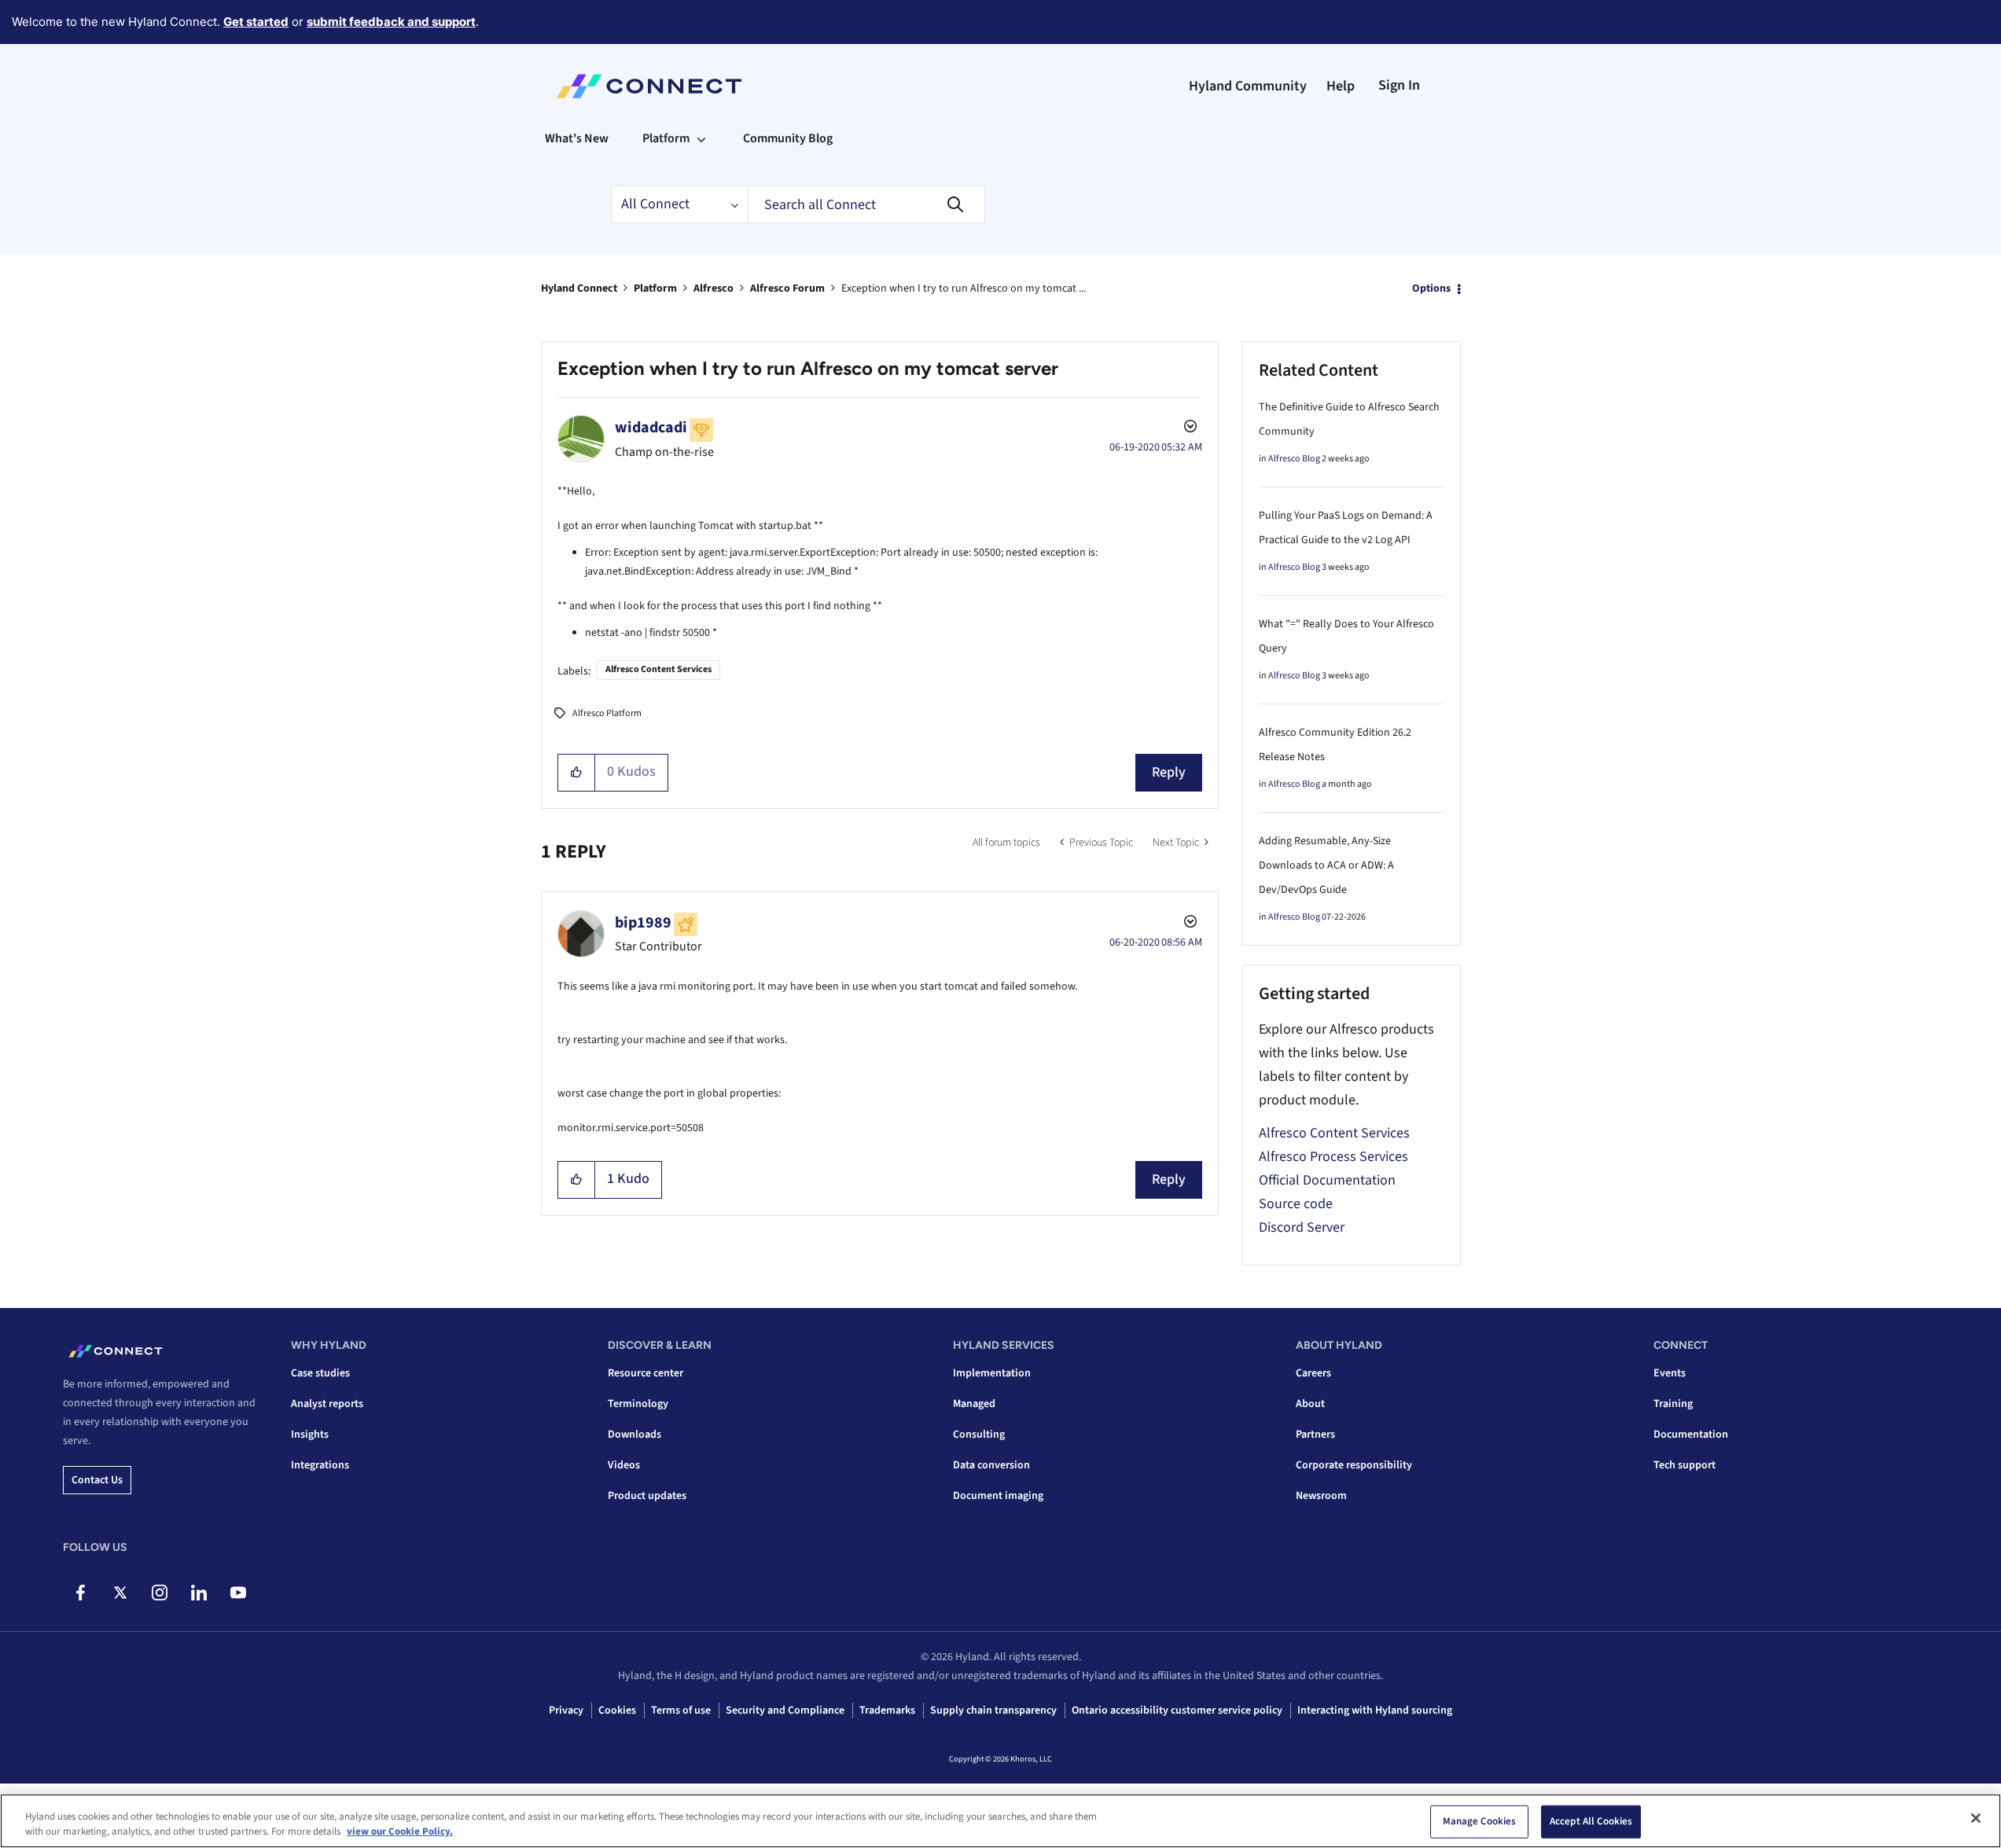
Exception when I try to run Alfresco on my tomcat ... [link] (964, 288)
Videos (624, 1465)
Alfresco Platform (607, 713)
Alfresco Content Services (658, 669)
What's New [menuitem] (577, 138)
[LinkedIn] (199, 1593)
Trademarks (887, 1710)
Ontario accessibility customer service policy (1177, 1710)
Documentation (1691, 1435)
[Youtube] (238, 1593)
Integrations (320, 1465)
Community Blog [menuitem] (788, 138)
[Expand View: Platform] (701, 138)
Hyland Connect (579, 288)
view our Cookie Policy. (400, 1831)
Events (1670, 1373)
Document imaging (998, 1496)
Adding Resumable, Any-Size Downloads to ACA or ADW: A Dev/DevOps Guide (1326, 865)
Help (1341, 86)
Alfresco (714, 288)
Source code (1296, 1204)
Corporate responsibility (1354, 1465)
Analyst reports (327, 1404)
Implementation (992, 1373)
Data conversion (991, 1465)
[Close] (1976, 1818)
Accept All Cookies (1591, 1821)
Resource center (646, 1373)
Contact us (97, 1480)
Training (1673, 1404)
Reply (1169, 772)
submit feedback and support (391, 22)
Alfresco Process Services (1333, 1157)
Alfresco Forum (787, 288)
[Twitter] (120, 1593)
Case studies (320, 1373)
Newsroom (1321, 1496)
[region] (1000, 1821)
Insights (310, 1435)
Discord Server (1302, 1227)
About (1310, 1404)
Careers (1313, 1373)
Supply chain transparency (993, 1710)
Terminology (638, 1404)
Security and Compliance (785, 1710)
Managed (974, 1404)
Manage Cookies (1480, 1821)
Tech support (1685, 1465)
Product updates (647, 1496)
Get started (256, 22)
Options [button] (1431, 288)
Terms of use (681, 1710)
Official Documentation (1327, 1180)
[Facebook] (81, 1593)
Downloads (635, 1435)
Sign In (1399, 85)
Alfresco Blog (1294, 459)
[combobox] (866, 204)
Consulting (979, 1435)
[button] (577, 773)
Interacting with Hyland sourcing (1375, 1710)
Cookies (617, 1710)
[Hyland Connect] (649, 86)
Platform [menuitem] (666, 138)
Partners (1315, 1435)
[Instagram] (159, 1593)
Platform (655, 288)
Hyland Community (1248, 86)
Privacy (566, 1710)
